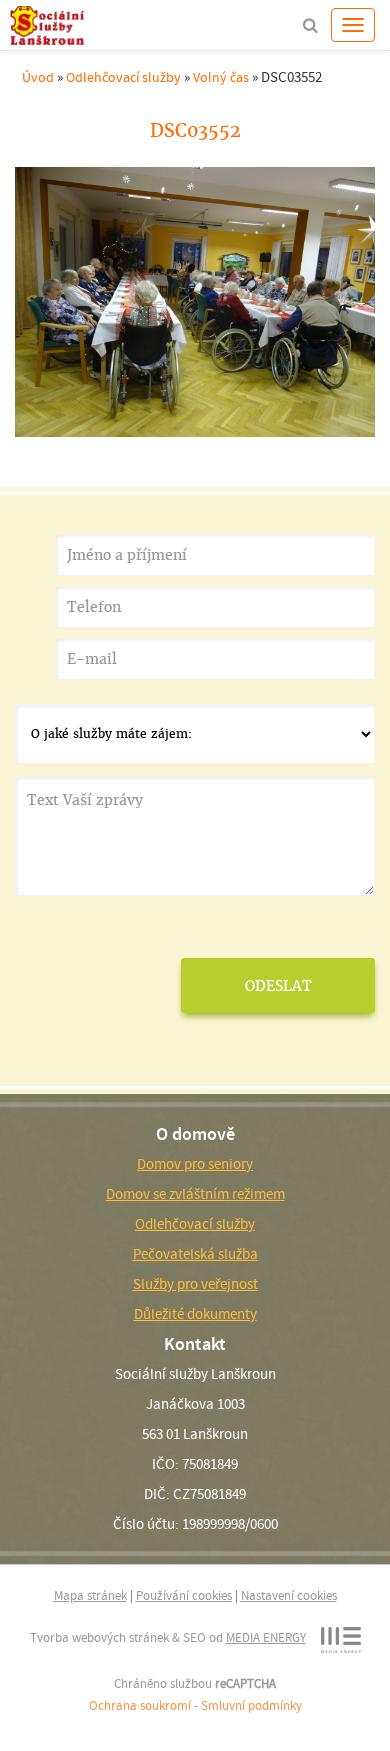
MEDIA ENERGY (266, 1637)
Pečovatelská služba (195, 1254)
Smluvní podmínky (251, 1705)
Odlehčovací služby (123, 77)
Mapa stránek (90, 1595)
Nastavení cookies (289, 1595)
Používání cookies (184, 1595)
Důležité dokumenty (195, 1314)
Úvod (38, 77)
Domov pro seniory (195, 1164)
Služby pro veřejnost (195, 1284)
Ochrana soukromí (140, 1705)
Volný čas (221, 77)
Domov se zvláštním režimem (195, 1194)
